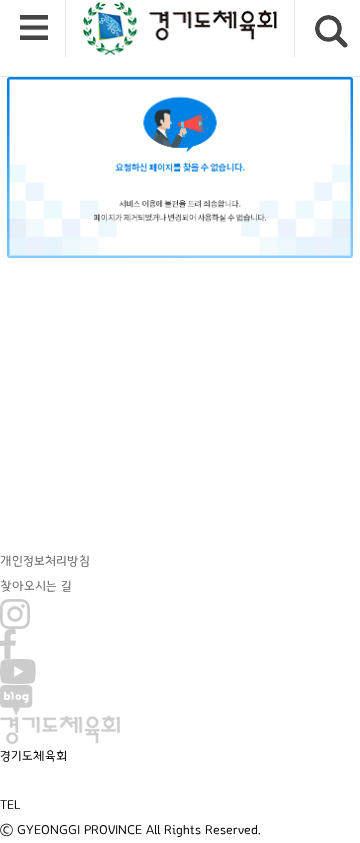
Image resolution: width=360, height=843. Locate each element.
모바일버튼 (34, 29)
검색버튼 (331, 31)
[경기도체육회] (180, 28)
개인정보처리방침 (45, 561)
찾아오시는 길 (36, 586)
